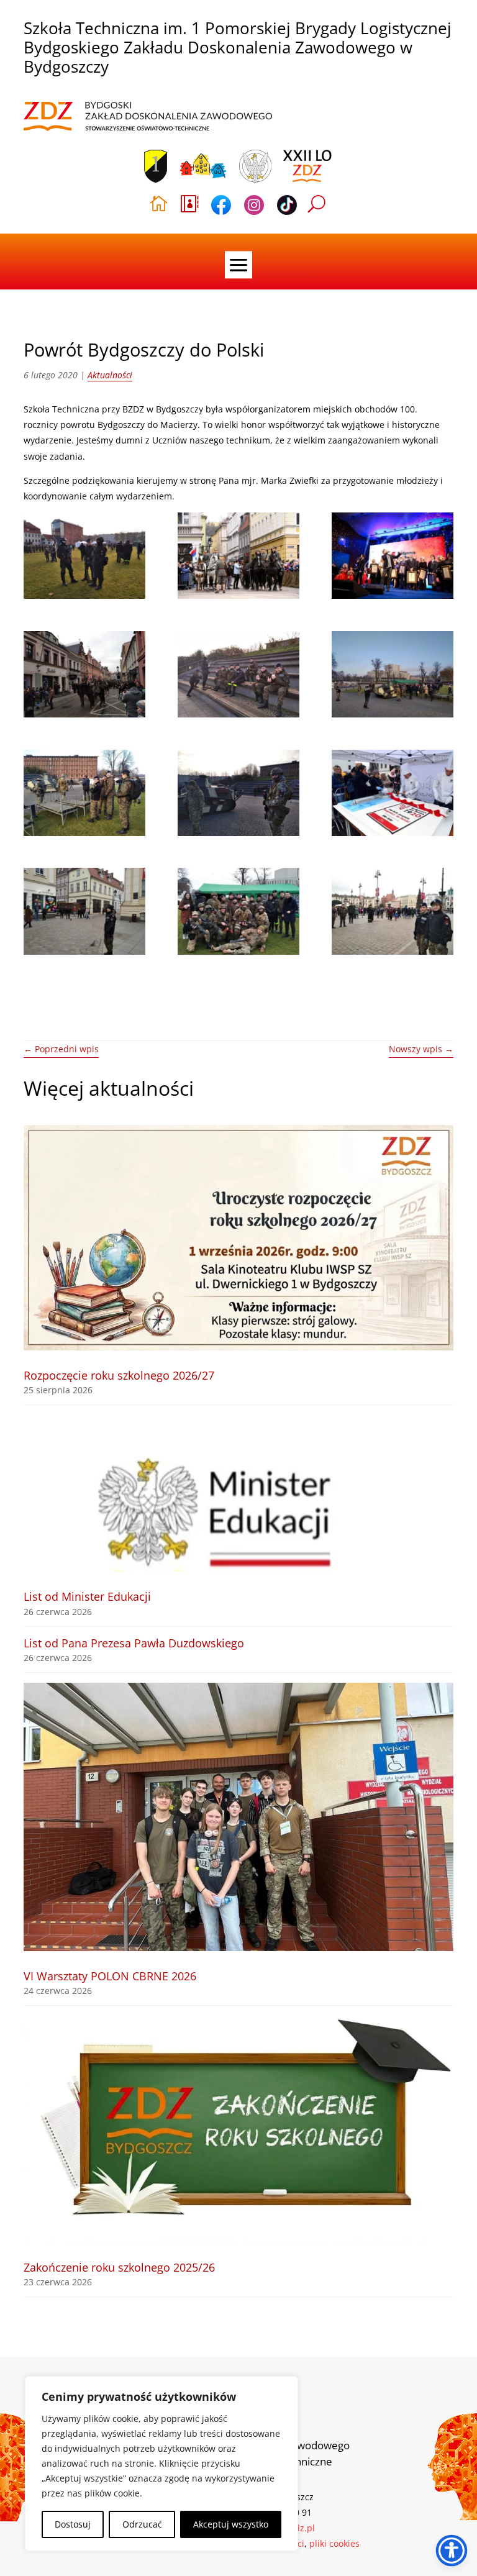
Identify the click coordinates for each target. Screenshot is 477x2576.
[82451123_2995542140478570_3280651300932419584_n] (84, 674)
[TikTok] (287, 207)
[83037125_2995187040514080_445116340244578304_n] (84, 793)
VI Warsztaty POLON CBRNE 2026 (110, 1976)
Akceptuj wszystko (231, 2524)
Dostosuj (73, 2524)
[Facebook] (221, 207)
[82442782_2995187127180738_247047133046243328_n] (238, 674)
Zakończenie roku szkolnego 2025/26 (119, 2267)
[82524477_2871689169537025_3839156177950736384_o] (393, 556)
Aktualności (110, 375)
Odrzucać (142, 2524)
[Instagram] (254, 207)
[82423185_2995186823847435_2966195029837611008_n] (393, 674)
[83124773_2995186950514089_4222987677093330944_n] (84, 556)
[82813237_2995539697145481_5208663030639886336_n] (238, 911)
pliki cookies (334, 2543)
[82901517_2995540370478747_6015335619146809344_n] (84, 911)
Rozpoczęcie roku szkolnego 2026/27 (119, 1375)
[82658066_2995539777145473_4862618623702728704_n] (393, 911)
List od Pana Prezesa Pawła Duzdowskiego (134, 1643)
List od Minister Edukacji (87, 1596)
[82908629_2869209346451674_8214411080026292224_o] (393, 793)
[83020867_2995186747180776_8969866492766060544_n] (238, 793)
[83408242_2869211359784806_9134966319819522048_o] (238, 556)
